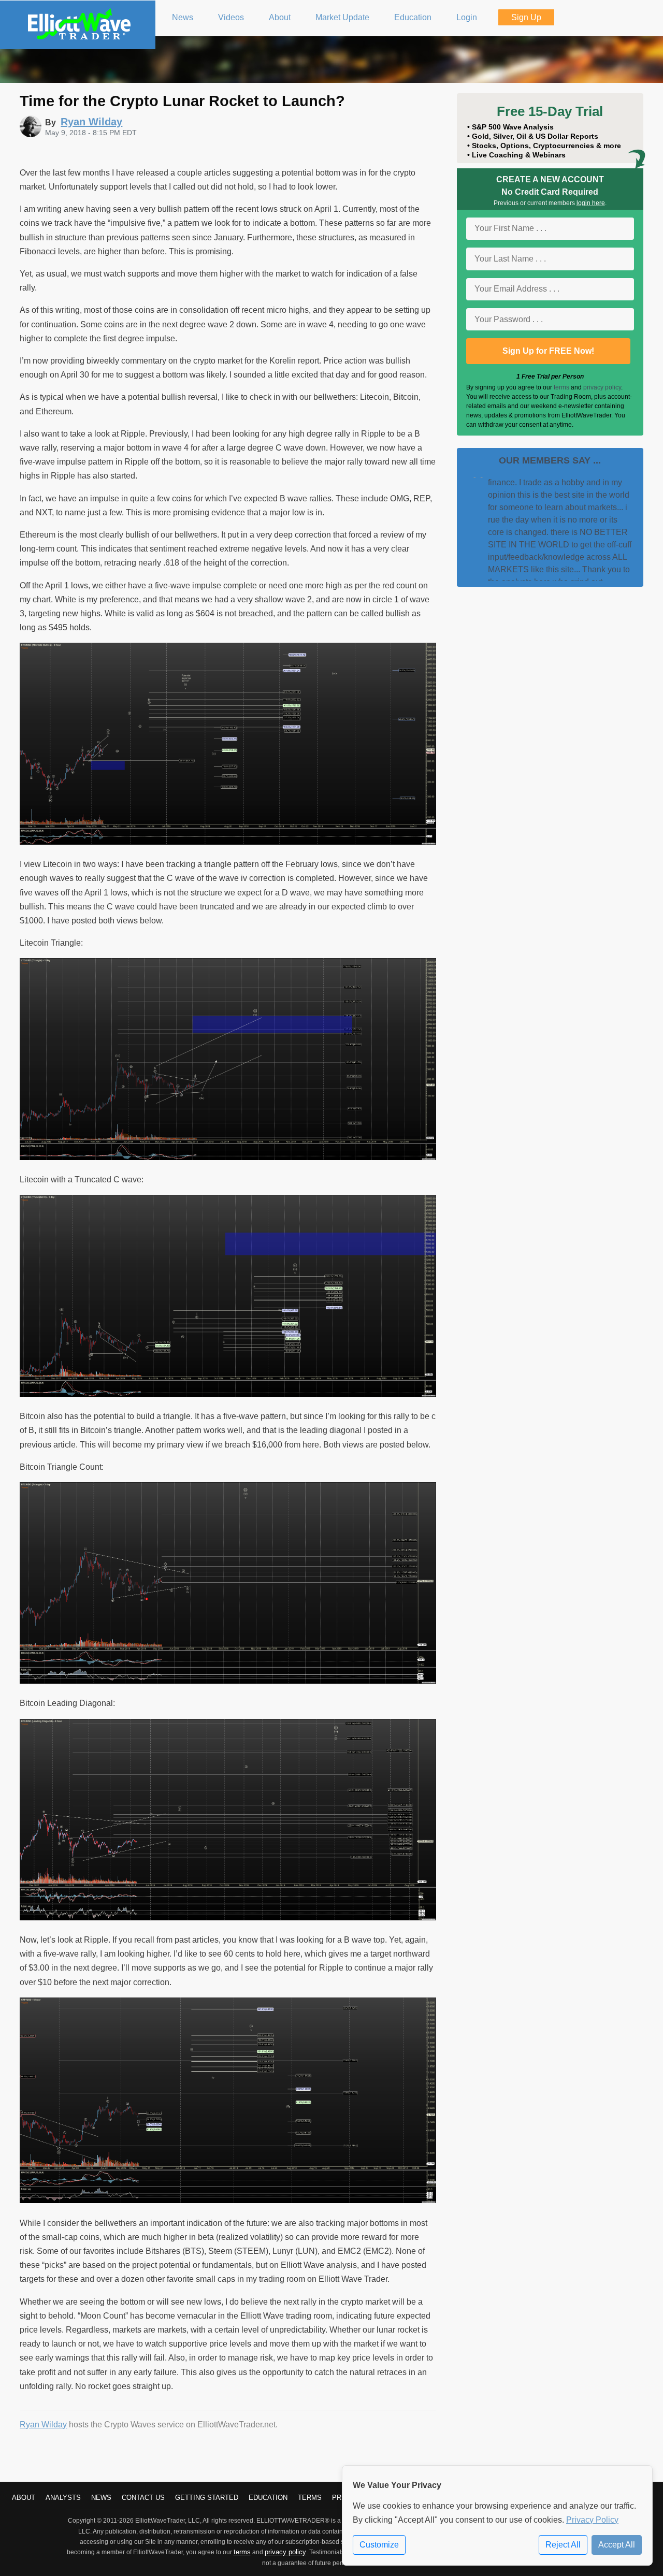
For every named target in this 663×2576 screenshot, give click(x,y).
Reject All (563, 2545)
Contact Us (143, 2498)
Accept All (617, 2545)
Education (268, 2498)
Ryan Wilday (43, 2425)
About (24, 2498)
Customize (379, 2545)
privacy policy (602, 387)
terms (561, 387)
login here (591, 203)
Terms (310, 2498)
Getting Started (207, 2498)
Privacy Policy (592, 2520)
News (101, 2498)
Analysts (63, 2498)
